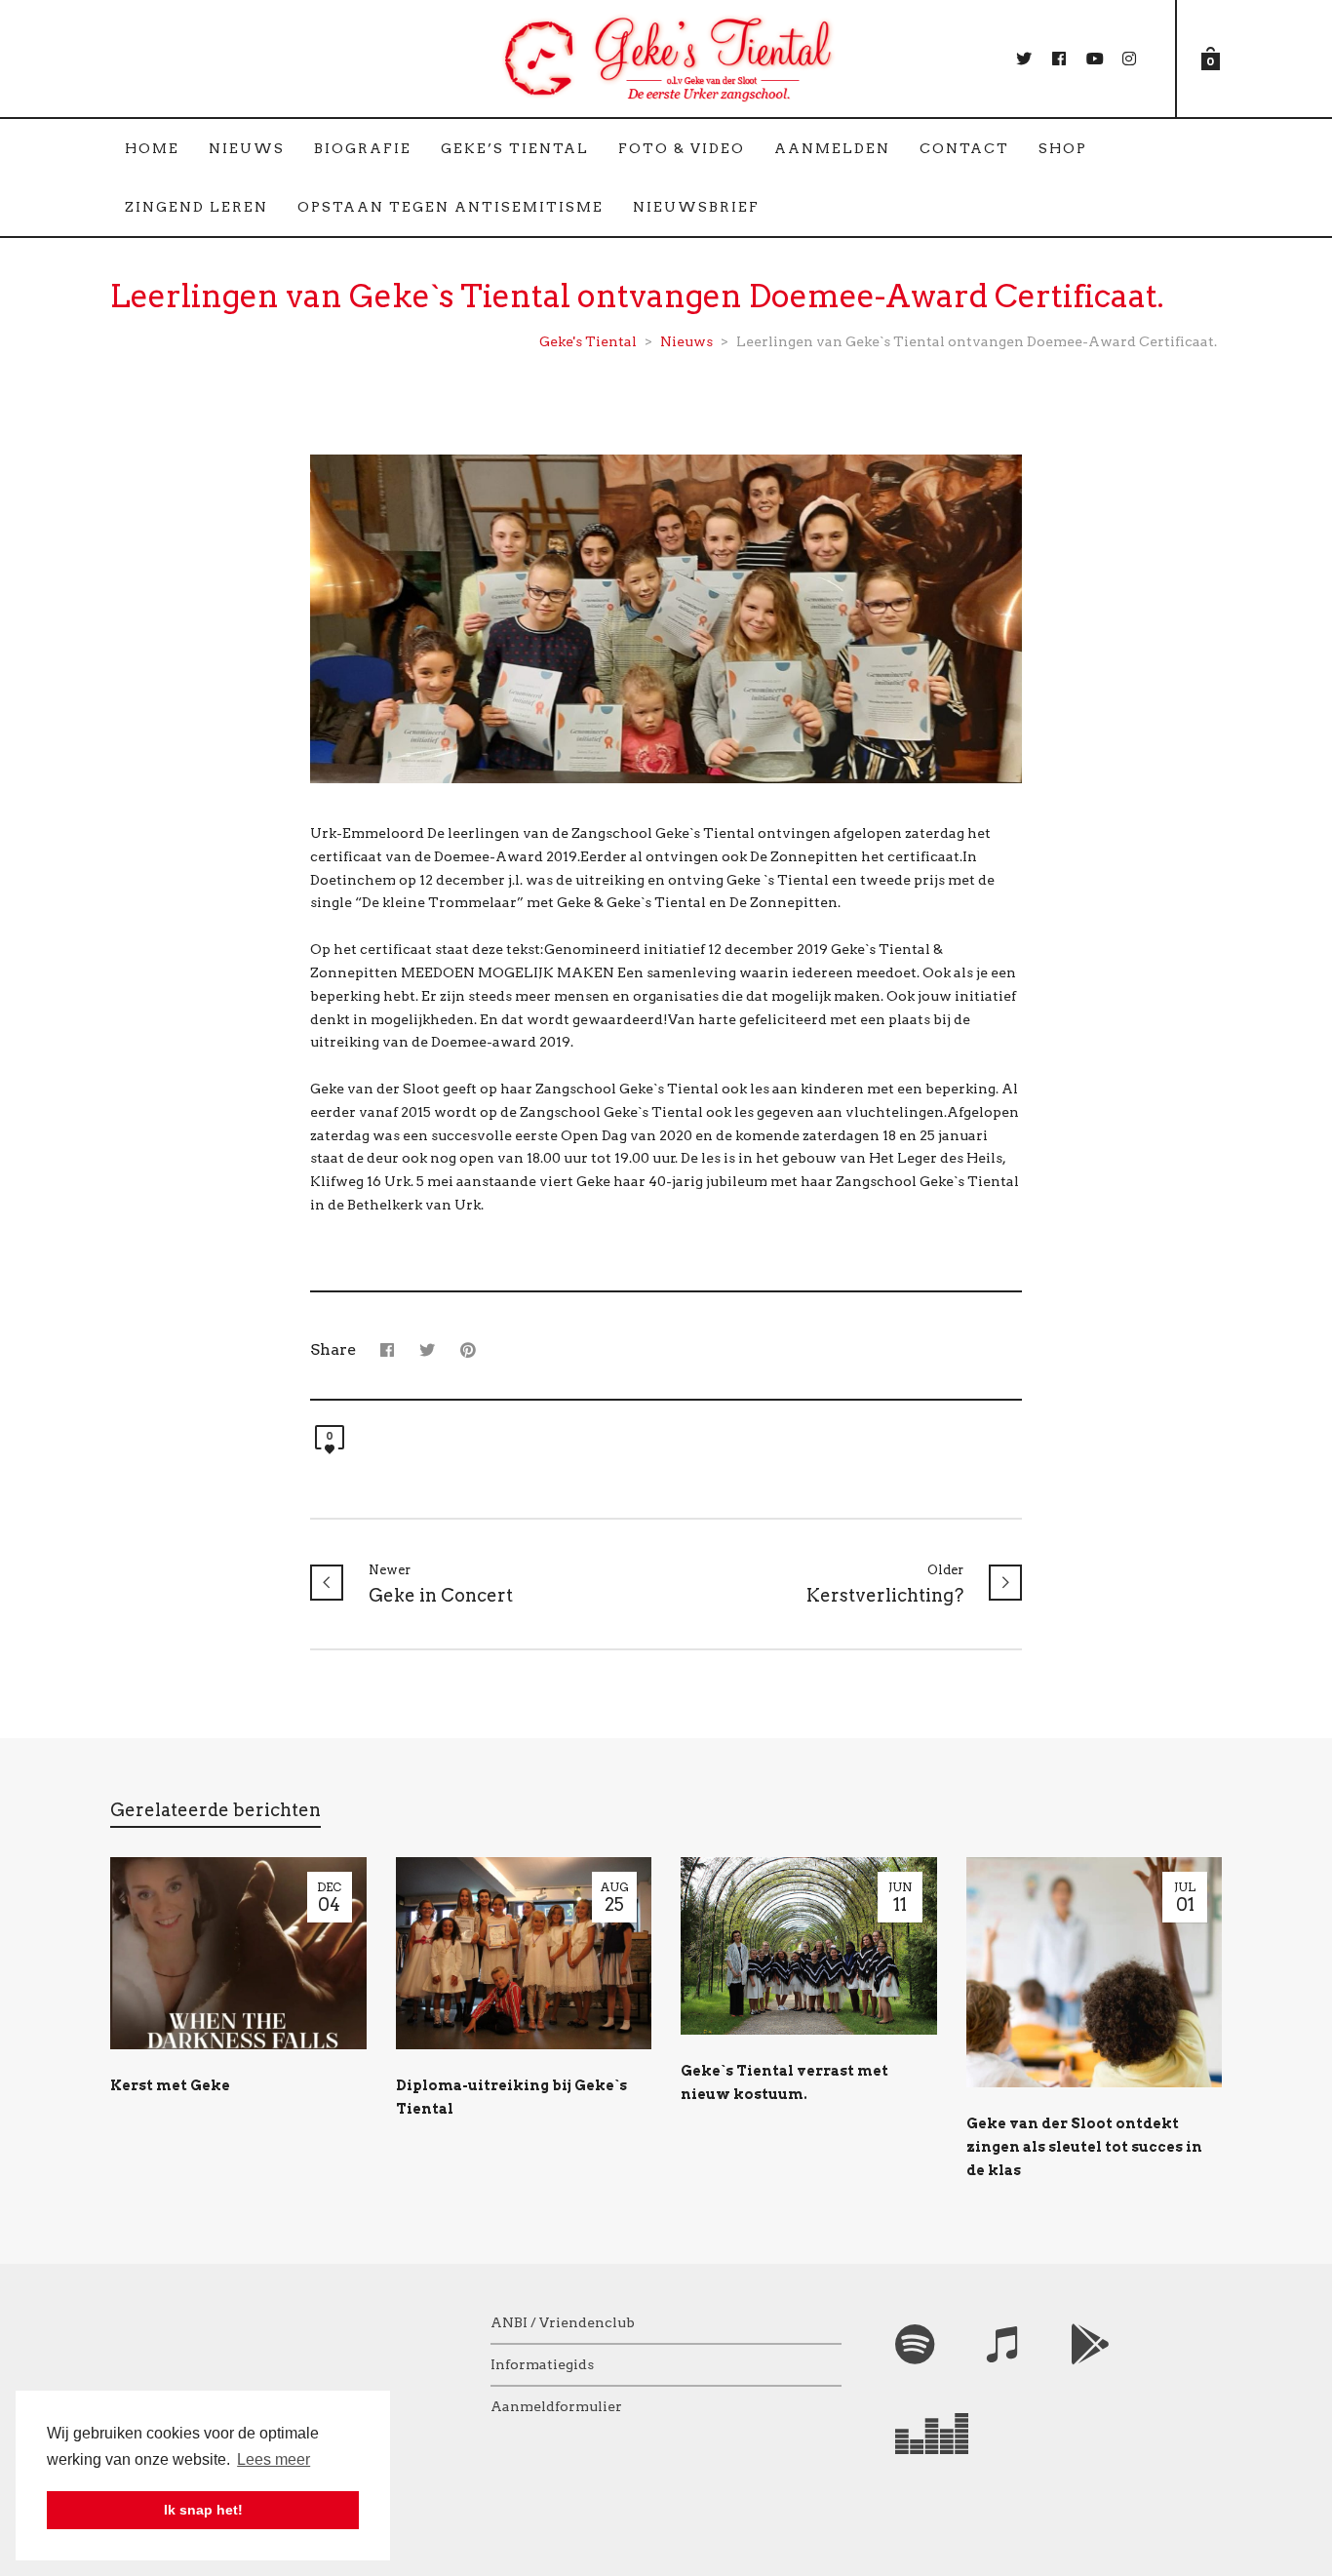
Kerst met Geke (170, 2085)
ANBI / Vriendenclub (563, 2322)
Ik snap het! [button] (203, 2510)
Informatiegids (542, 2364)
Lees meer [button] (274, 2459)
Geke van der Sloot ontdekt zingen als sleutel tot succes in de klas (1084, 2147)
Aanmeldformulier (556, 2406)
